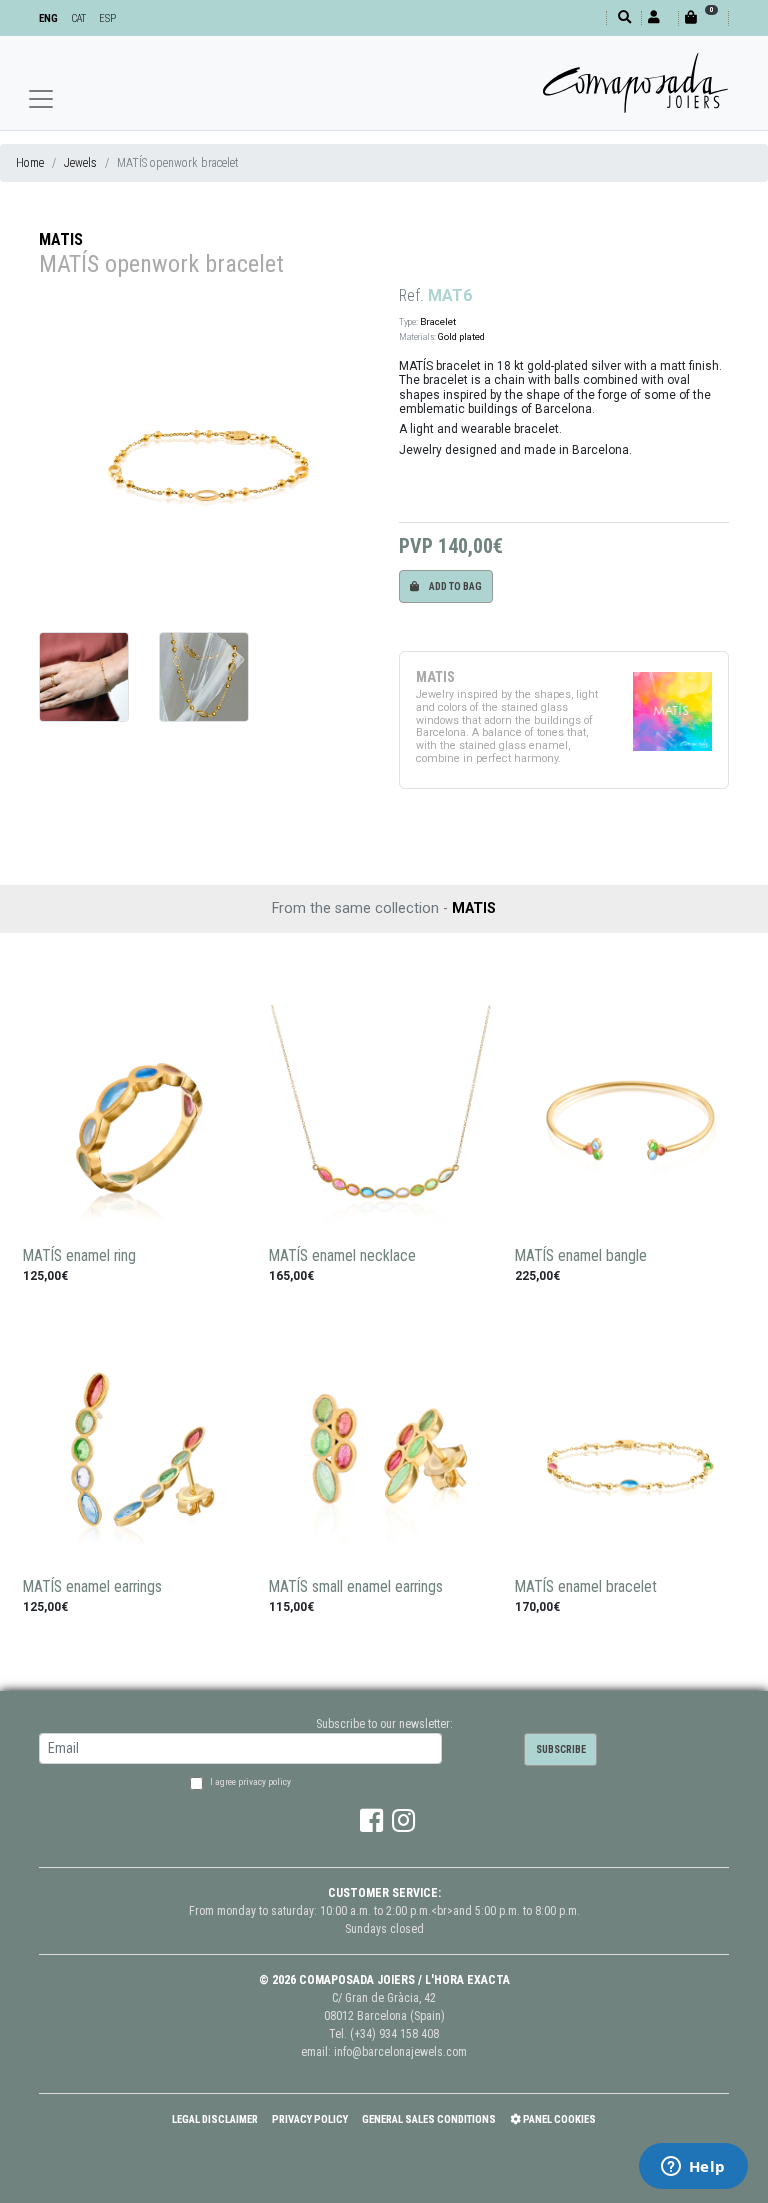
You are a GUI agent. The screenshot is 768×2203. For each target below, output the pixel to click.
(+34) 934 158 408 (394, 2034)
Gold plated (461, 336)
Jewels (80, 163)
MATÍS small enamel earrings (356, 1587)
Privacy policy (310, 2119)
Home (30, 163)
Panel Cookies (558, 2119)
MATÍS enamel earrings (92, 1587)
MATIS (61, 239)
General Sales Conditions (429, 2119)
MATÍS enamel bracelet (586, 1587)
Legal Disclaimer (215, 2119)
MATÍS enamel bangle (581, 1256)
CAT (78, 18)
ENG (48, 18)
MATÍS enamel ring (79, 1256)
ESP (107, 18)
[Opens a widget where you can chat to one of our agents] (693, 2168)
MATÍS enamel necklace (342, 1256)
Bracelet (438, 321)
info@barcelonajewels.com (400, 2052)
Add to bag (454, 586)
